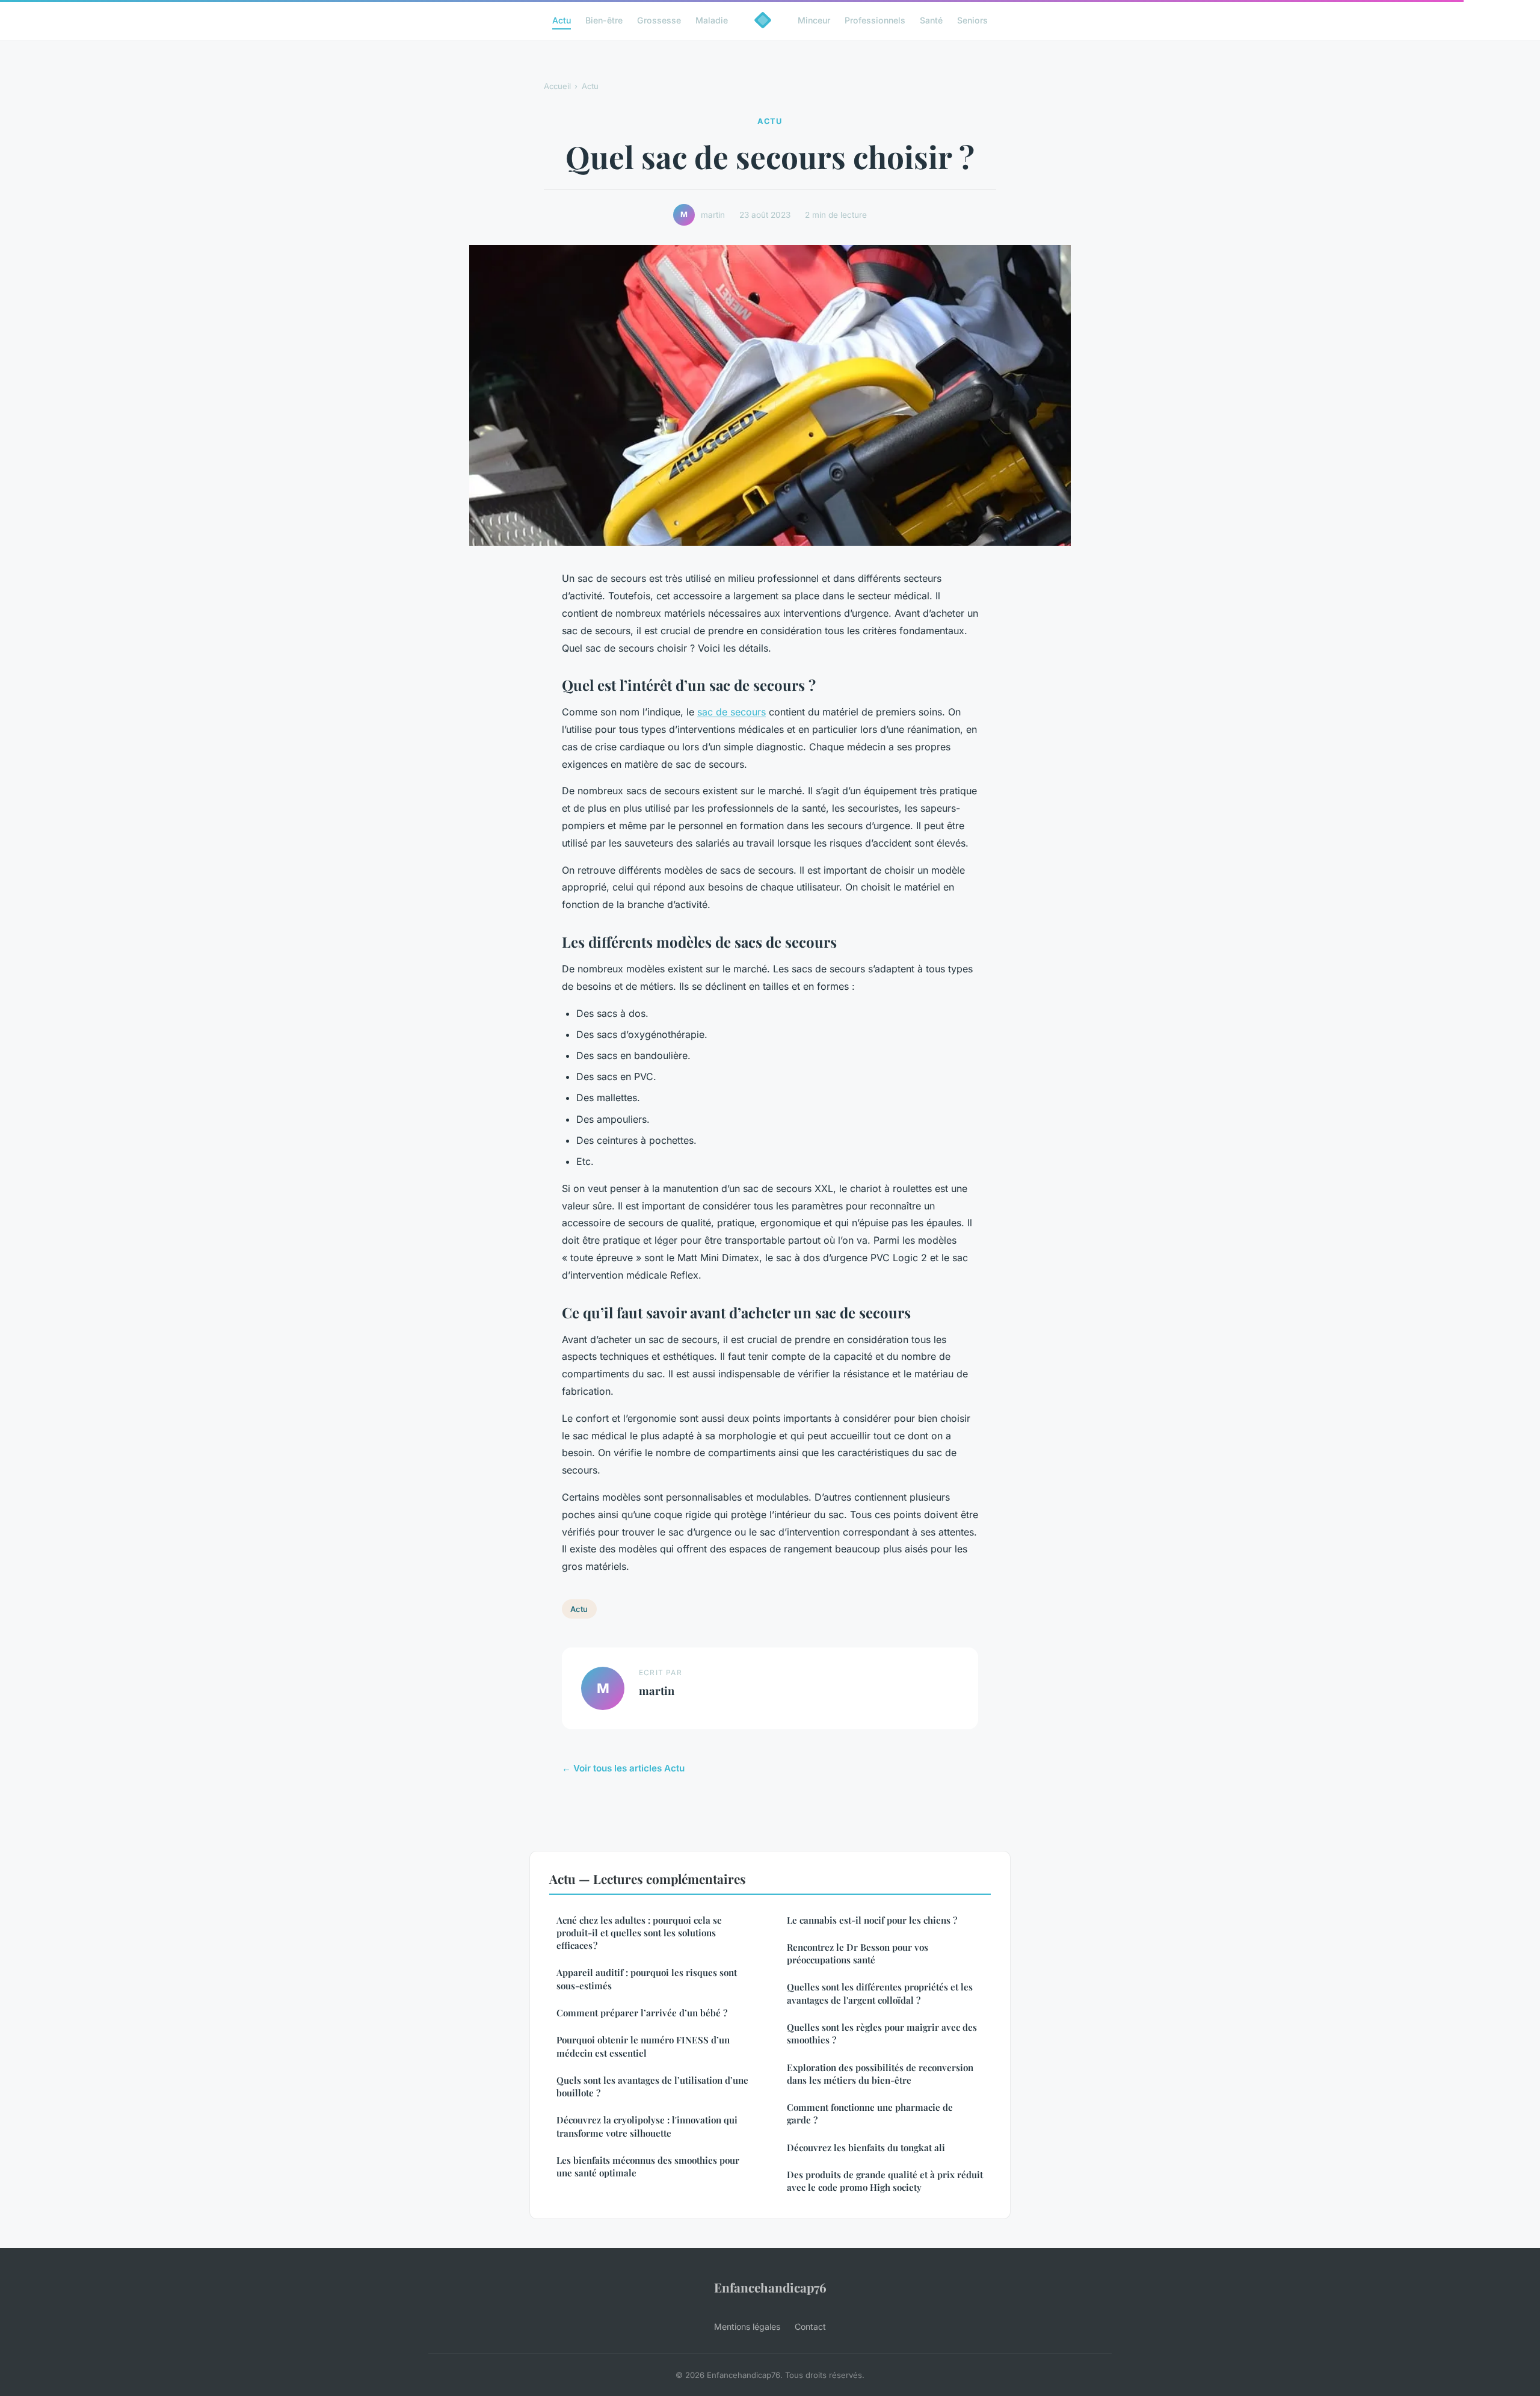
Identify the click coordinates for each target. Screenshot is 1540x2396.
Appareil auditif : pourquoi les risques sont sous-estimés (647, 1979)
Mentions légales (747, 2327)
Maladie (712, 20)
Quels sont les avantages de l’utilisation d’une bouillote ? (652, 2086)
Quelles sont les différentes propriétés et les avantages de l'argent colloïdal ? (880, 1993)
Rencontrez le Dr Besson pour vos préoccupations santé (858, 1953)
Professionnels (875, 20)
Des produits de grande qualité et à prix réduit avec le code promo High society (885, 2181)
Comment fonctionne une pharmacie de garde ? (870, 2113)
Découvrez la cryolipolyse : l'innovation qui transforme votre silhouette (647, 2126)
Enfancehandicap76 (770, 2287)
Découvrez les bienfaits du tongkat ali (866, 2147)
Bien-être (604, 20)
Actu (562, 20)
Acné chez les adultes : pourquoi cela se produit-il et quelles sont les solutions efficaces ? (639, 1933)
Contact (810, 2327)
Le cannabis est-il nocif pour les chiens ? (872, 1920)
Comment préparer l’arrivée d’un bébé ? (642, 2013)
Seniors (972, 20)
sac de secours (731, 712)
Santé (931, 20)
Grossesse (659, 20)
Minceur (814, 20)
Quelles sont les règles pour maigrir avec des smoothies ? (882, 2033)
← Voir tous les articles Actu (623, 1768)
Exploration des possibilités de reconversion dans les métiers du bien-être (880, 2074)
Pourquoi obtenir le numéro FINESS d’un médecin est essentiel (643, 2046)
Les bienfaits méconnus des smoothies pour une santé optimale (648, 2166)
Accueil (557, 86)
